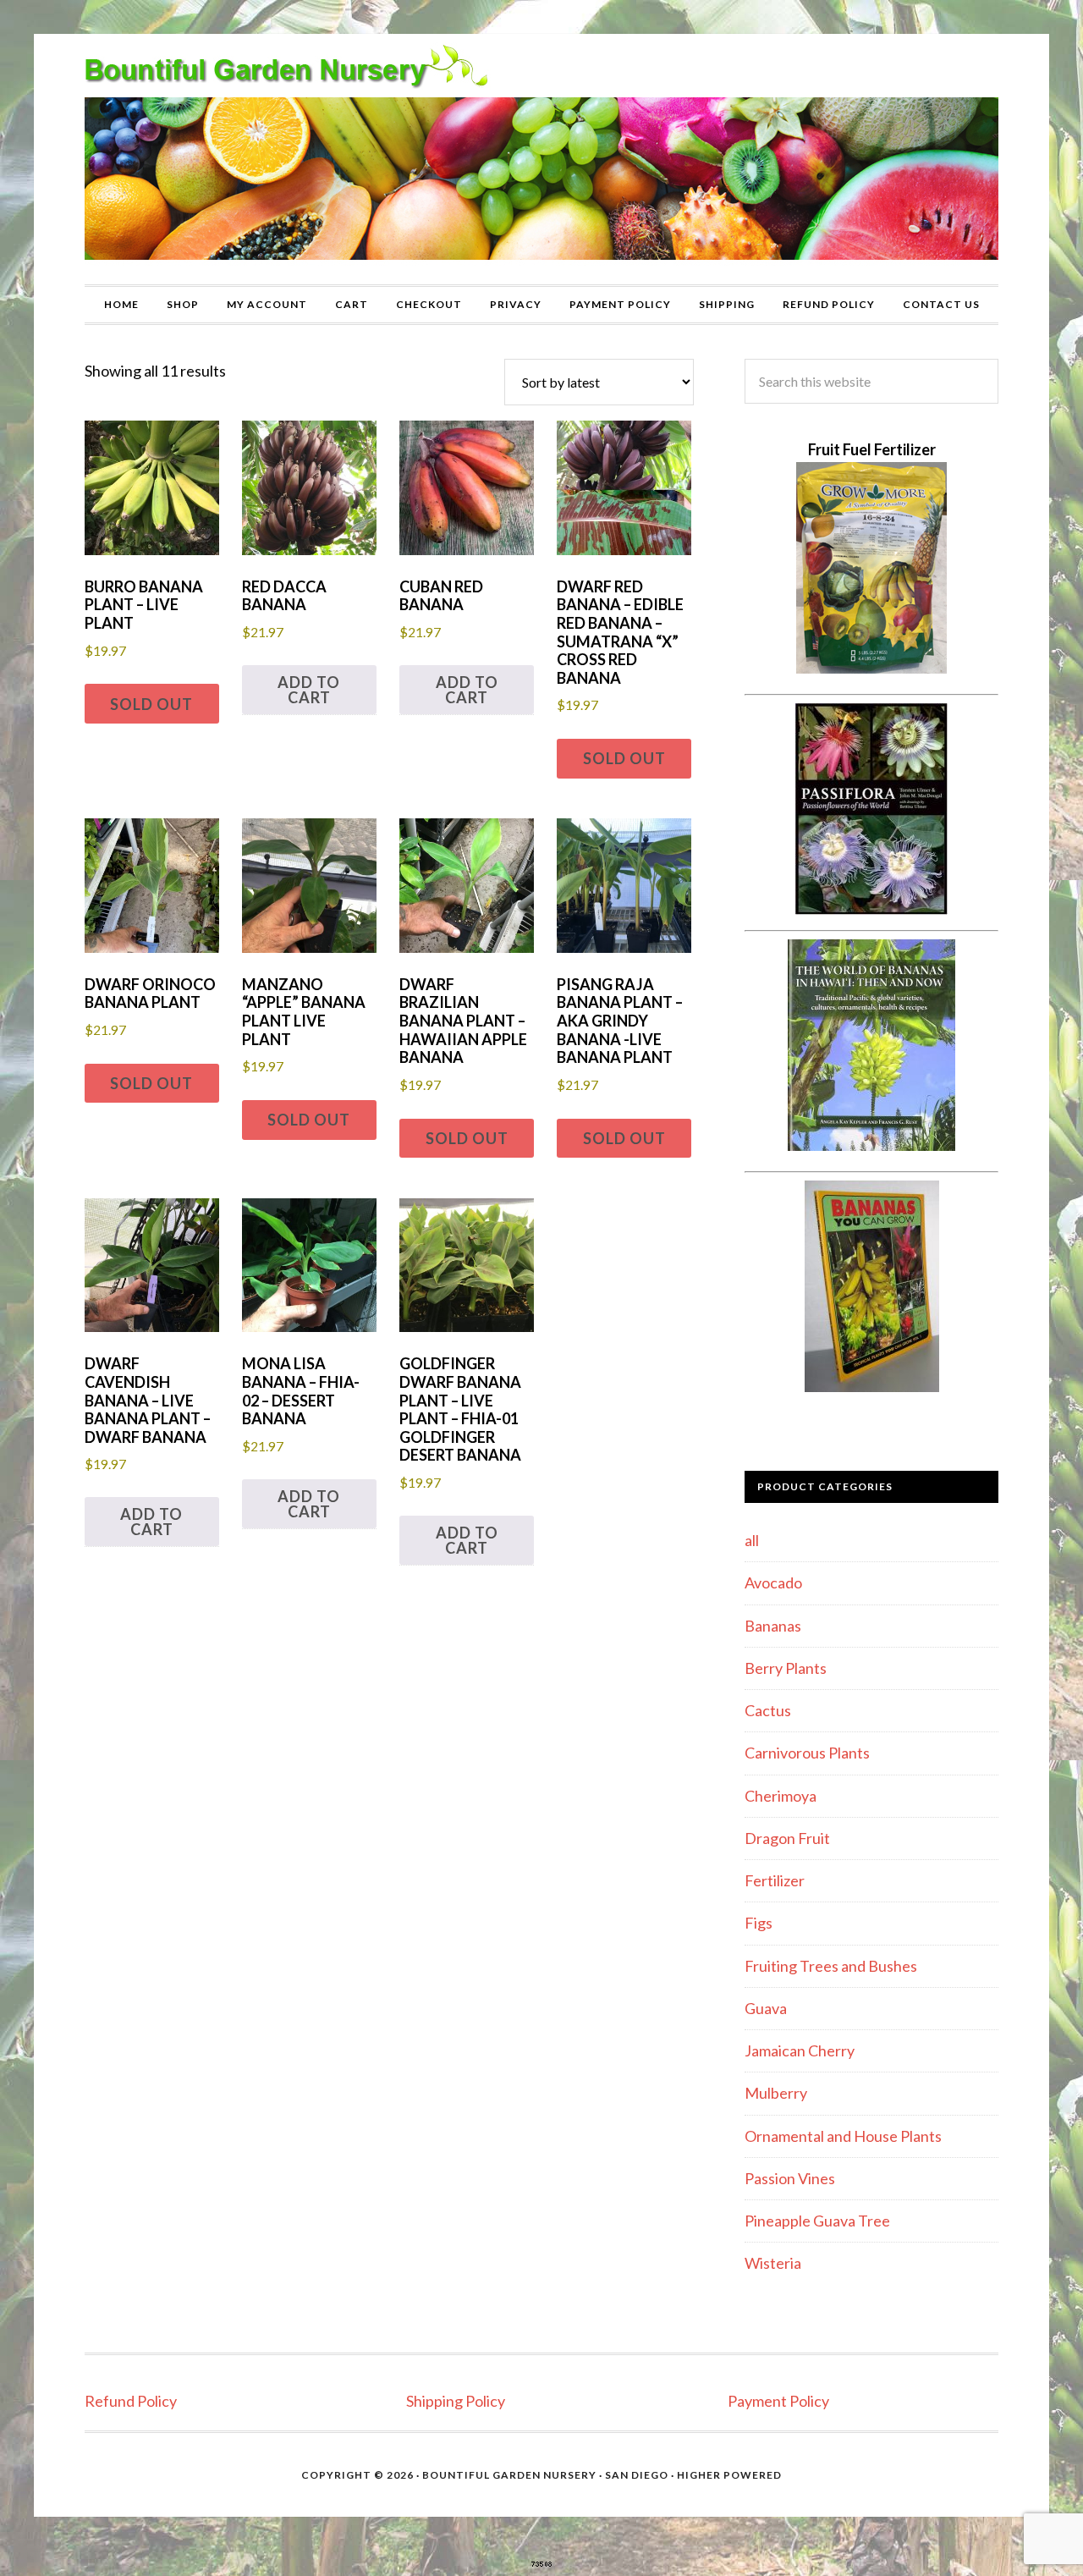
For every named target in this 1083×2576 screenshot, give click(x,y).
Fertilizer (775, 1880)
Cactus (768, 1710)
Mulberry (776, 2093)
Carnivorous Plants (807, 1753)
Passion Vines (790, 2178)
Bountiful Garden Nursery (541, 159)
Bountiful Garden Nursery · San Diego (545, 2475)
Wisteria (773, 2263)
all (752, 1540)
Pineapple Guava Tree (817, 2221)
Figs (759, 1923)
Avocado (773, 1582)
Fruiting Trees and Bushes (831, 1966)
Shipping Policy (456, 2401)
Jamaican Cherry (800, 2050)
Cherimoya (781, 1796)
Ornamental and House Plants (843, 2136)
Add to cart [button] (309, 690)
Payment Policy (778, 2401)
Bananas (773, 1626)
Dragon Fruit (787, 1838)
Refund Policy (131, 2401)
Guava (766, 2008)
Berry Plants (786, 1668)
